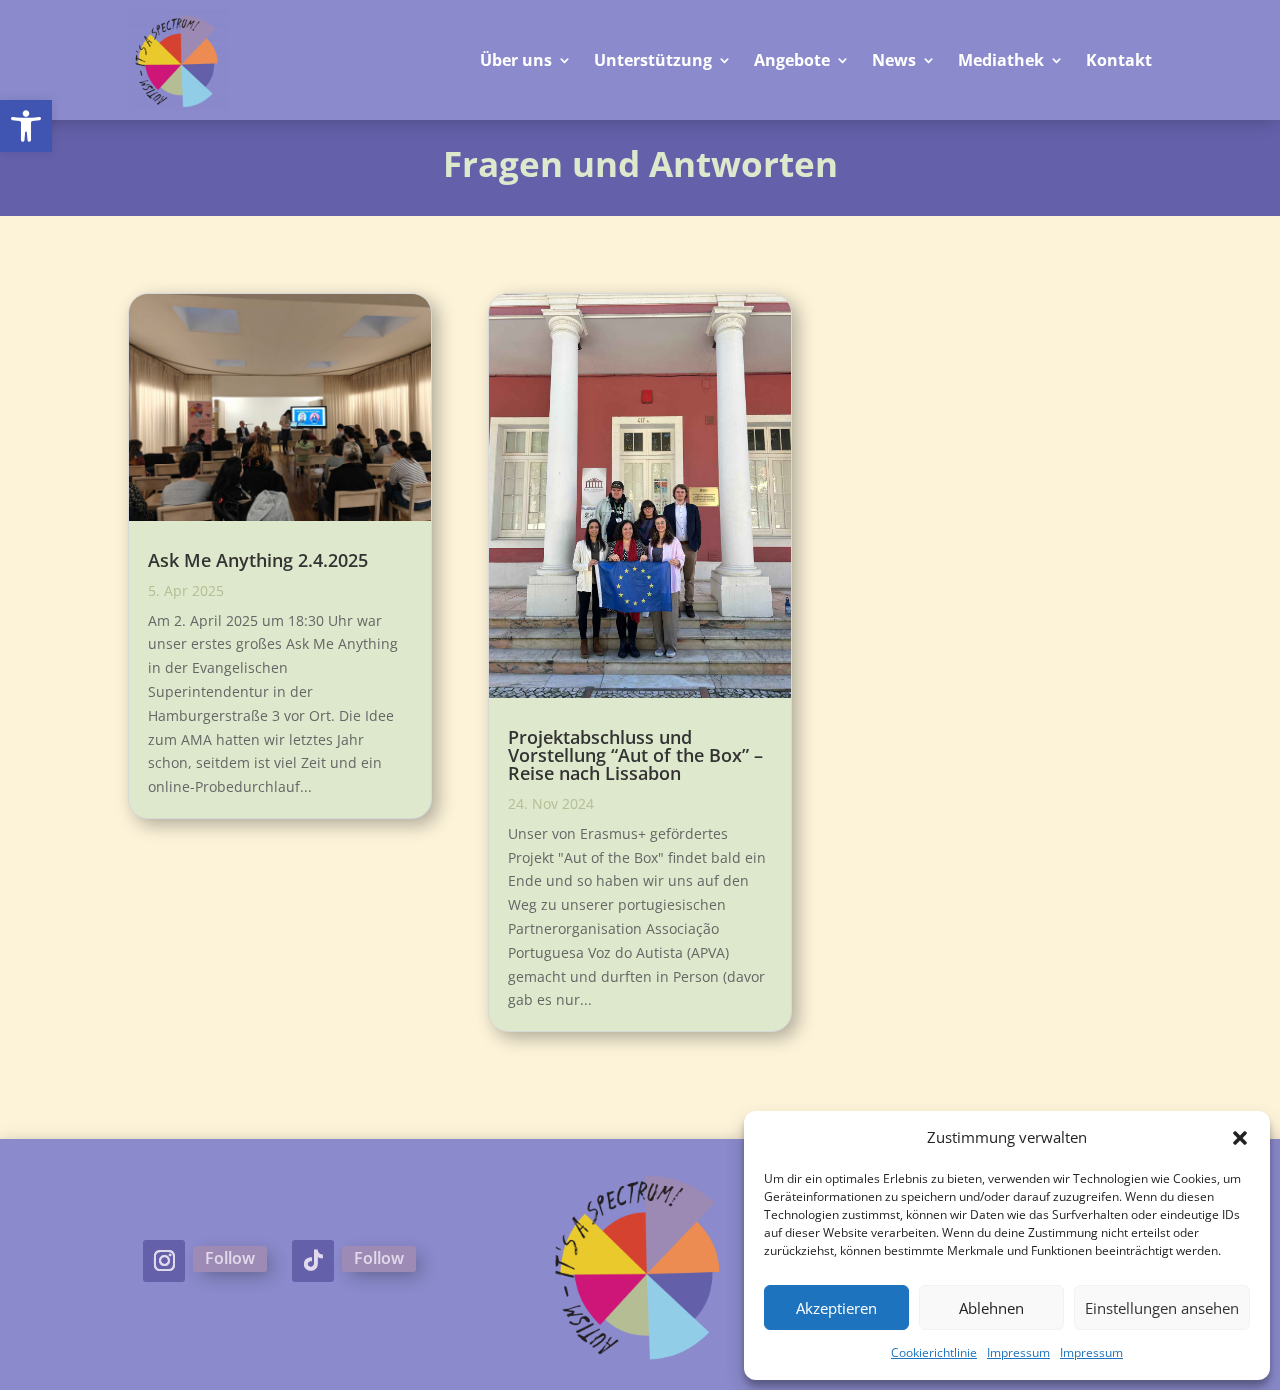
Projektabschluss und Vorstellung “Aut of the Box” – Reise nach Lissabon (635, 755)
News (894, 60)
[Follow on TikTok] (313, 1261)
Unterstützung (653, 60)
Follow (230, 1258)
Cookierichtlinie (934, 1352)
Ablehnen (991, 1308)
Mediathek (1001, 60)
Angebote (792, 60)
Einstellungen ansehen (1162, 1308)
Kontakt (1119, 60)
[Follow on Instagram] (164, 1261)
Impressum (1018, 1352)
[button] (26, 126)
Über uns (516, 60)
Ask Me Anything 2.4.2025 (258, 560)
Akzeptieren (836, 1308)
